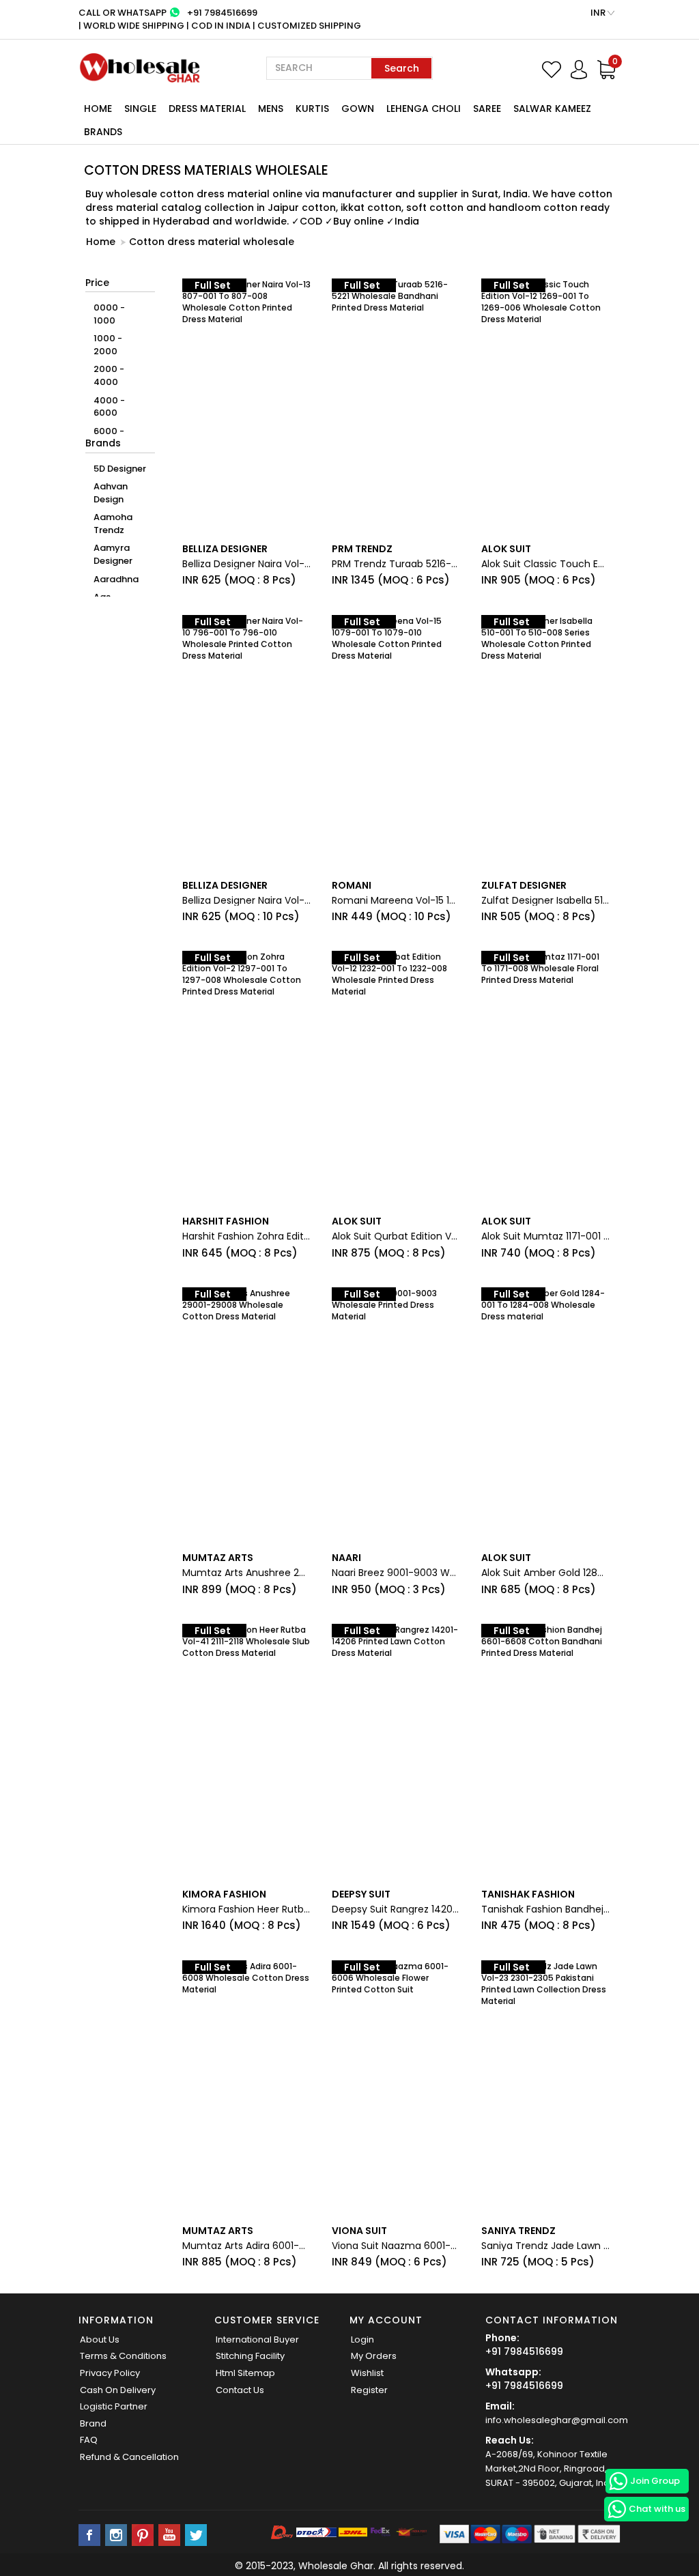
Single (140, 109)
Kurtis (312, 109)
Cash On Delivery (118, 2390)
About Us (100, 2339)
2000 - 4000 (109, 375)
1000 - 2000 (108, 345)
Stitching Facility (250, 2356)
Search (402, 68)
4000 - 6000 (109, 407)
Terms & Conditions (123, 2356)
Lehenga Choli (424, 109)
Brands (103, 132)
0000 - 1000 (109, 314)
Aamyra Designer (113, 554)
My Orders (374, 2356)
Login (362, 2339)
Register (369, 2390)
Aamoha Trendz (113, 524)
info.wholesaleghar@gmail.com (557, 2420)
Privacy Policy (110, 2373)
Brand (93, 2423)
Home (98, 109)
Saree (487, 109)
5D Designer (120, 469)
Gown (358, 109)
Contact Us (240, 2390)
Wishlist (367, 2373)
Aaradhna (116, 579)
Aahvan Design (111, 493)
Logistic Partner (114, 2406)
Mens (271, 109)
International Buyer (257, 2339)
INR (599, 13)
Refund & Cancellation (129, 2457)
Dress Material (207, 109)
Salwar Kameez (552, 109)
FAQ (89, 2440)
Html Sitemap (245, 2373)
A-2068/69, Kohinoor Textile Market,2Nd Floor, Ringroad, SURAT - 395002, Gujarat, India (552, 2468)
